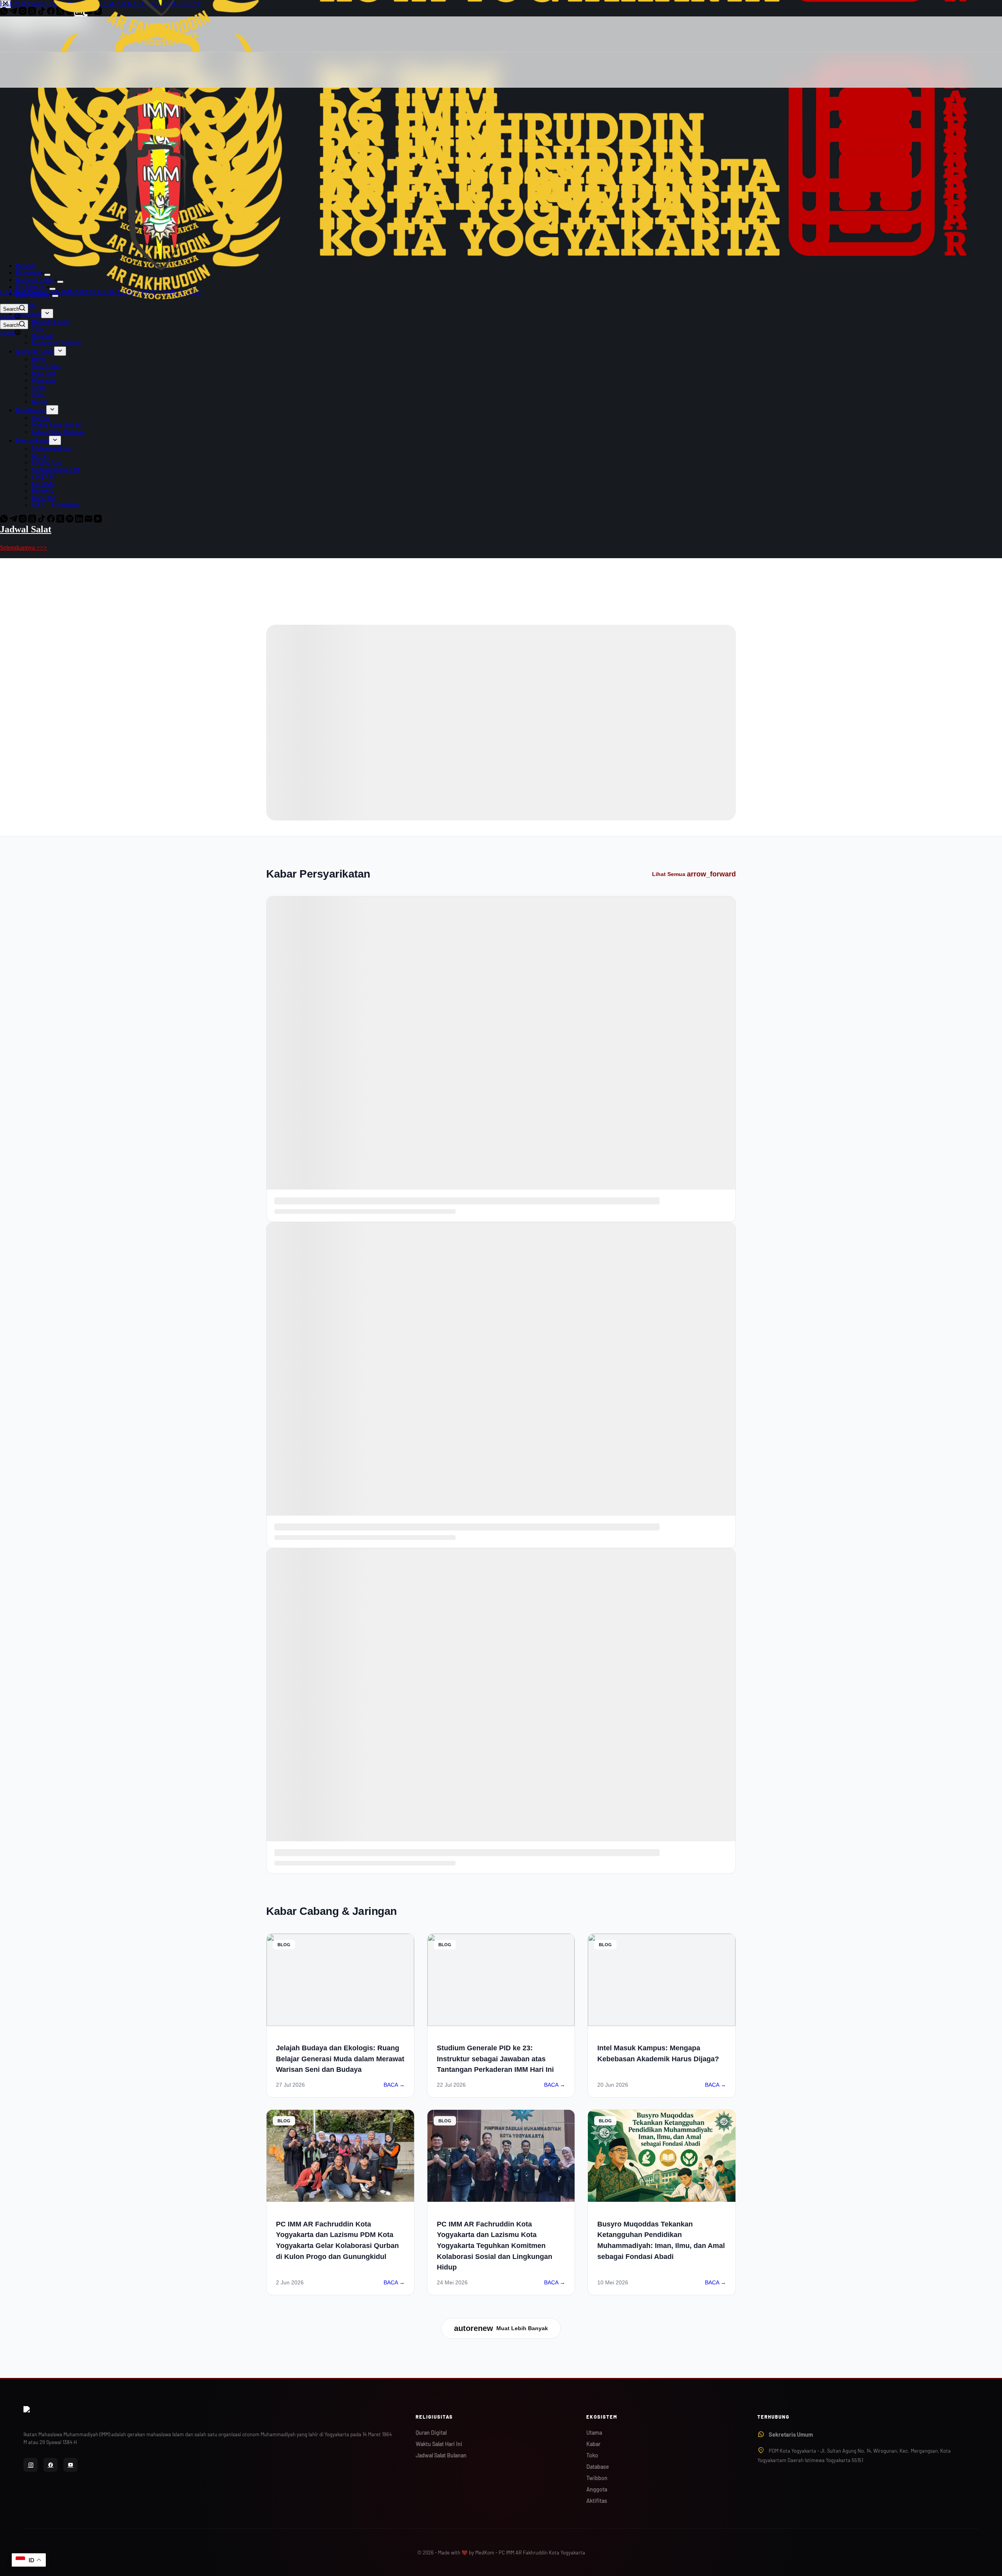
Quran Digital (431, 2433)
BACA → (394, 2085)
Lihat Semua (694, 874)
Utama (594, 2433)
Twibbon (597, 2478)
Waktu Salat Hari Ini (439, 2444)
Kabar (593, 2444)
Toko (592, 2455)
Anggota (597, 2489)
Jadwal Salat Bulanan (441, 2455)
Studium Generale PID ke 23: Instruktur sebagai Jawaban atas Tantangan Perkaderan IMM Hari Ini (495, 2059)
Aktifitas (597, 2501)
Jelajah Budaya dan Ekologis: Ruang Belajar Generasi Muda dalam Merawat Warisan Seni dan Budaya (340, 2059)
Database (598, 2467)
